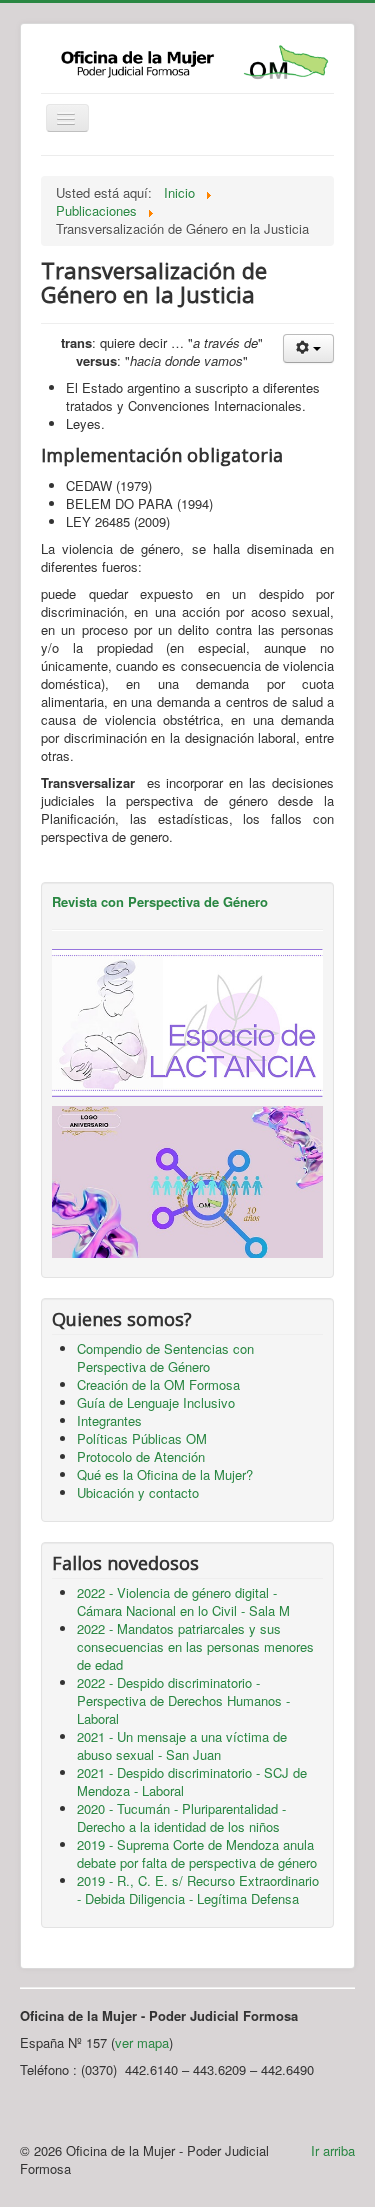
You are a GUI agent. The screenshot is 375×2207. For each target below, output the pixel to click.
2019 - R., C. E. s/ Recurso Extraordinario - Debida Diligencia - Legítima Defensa (198, 1889)
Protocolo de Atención (141, 1456)
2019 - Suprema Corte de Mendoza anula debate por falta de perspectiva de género (197, 1853)
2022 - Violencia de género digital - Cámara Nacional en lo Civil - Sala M (183, 1601)
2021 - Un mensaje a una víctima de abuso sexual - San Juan (182, 1745)
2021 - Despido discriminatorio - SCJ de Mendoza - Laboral (192, 1781)
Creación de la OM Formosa (158, 1384)
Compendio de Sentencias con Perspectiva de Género (165, 1357)
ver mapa (142, 2042)
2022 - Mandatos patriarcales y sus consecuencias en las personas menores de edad (195, 1646)
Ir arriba (333, 2150)
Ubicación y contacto (138, 1492)
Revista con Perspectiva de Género (160, 901)
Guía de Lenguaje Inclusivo (156, 1402)
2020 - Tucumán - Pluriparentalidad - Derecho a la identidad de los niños (181, 1817)
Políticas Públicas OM (142, 1438)
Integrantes (109, 1420)
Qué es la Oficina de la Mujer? (165, 1474)
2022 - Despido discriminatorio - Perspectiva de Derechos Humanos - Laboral (183, 1700)
